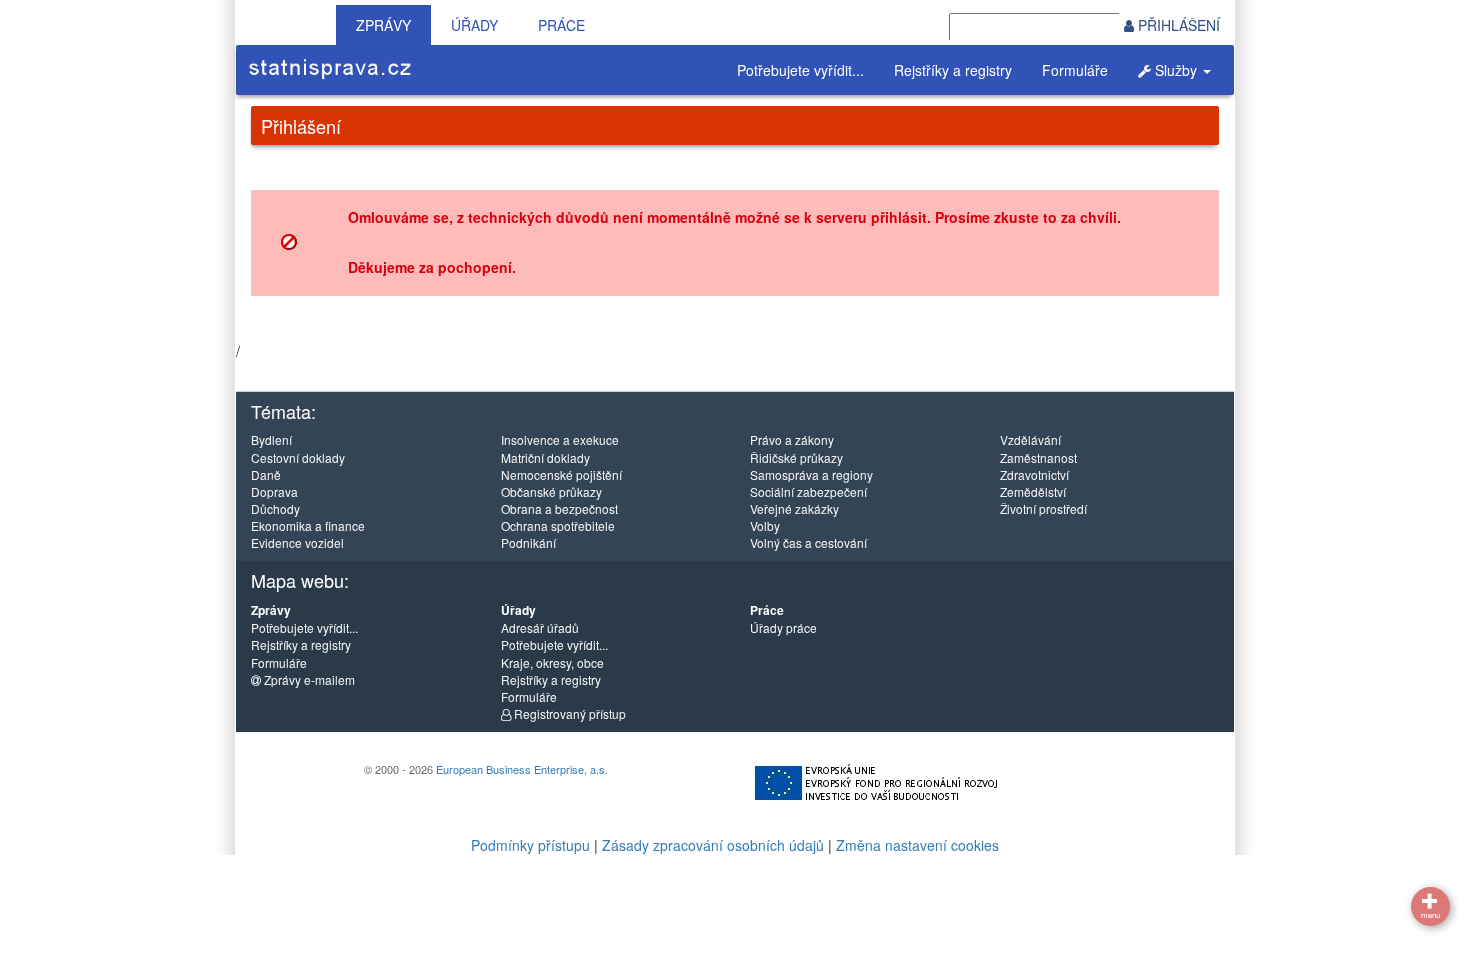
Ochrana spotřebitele (558, 525)
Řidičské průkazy (796, 457)
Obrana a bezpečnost (559, 508)
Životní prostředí (1043, 508)
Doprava (274, 491)
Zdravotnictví (1034, 474)
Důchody (275, 508)
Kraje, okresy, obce (552, 662)
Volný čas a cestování (808, 542)
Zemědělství (1033, 491)
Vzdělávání (1030, 439)
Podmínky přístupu (530, 845)
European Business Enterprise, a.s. (522, 769)
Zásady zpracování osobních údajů (713, 845)
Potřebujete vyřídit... (800, 70)
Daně (266, 474)
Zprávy (383, 25)
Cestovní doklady (298, 457)
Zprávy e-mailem (308, 679)
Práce (561, 25)
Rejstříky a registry (953, 70)
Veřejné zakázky (794, 508)
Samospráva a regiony (811, 474)
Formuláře (1075, 70)
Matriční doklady (545, 457)
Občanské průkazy (551, 491)
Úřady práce (783, 627)
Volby (765, 525)
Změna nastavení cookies (917, 845)
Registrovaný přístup (568, 713)
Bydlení (271, 439)
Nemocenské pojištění (561, 474)
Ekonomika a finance (308, 525)
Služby (1176, 70)
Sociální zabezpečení (808, 491)
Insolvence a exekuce (560, 439)
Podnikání (528, 542)
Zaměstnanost (1038, 457)
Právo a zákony (792, 439)
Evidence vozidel (297, 542)
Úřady (474, 25)
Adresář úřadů (540, 627)
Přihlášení (1177, 25)
